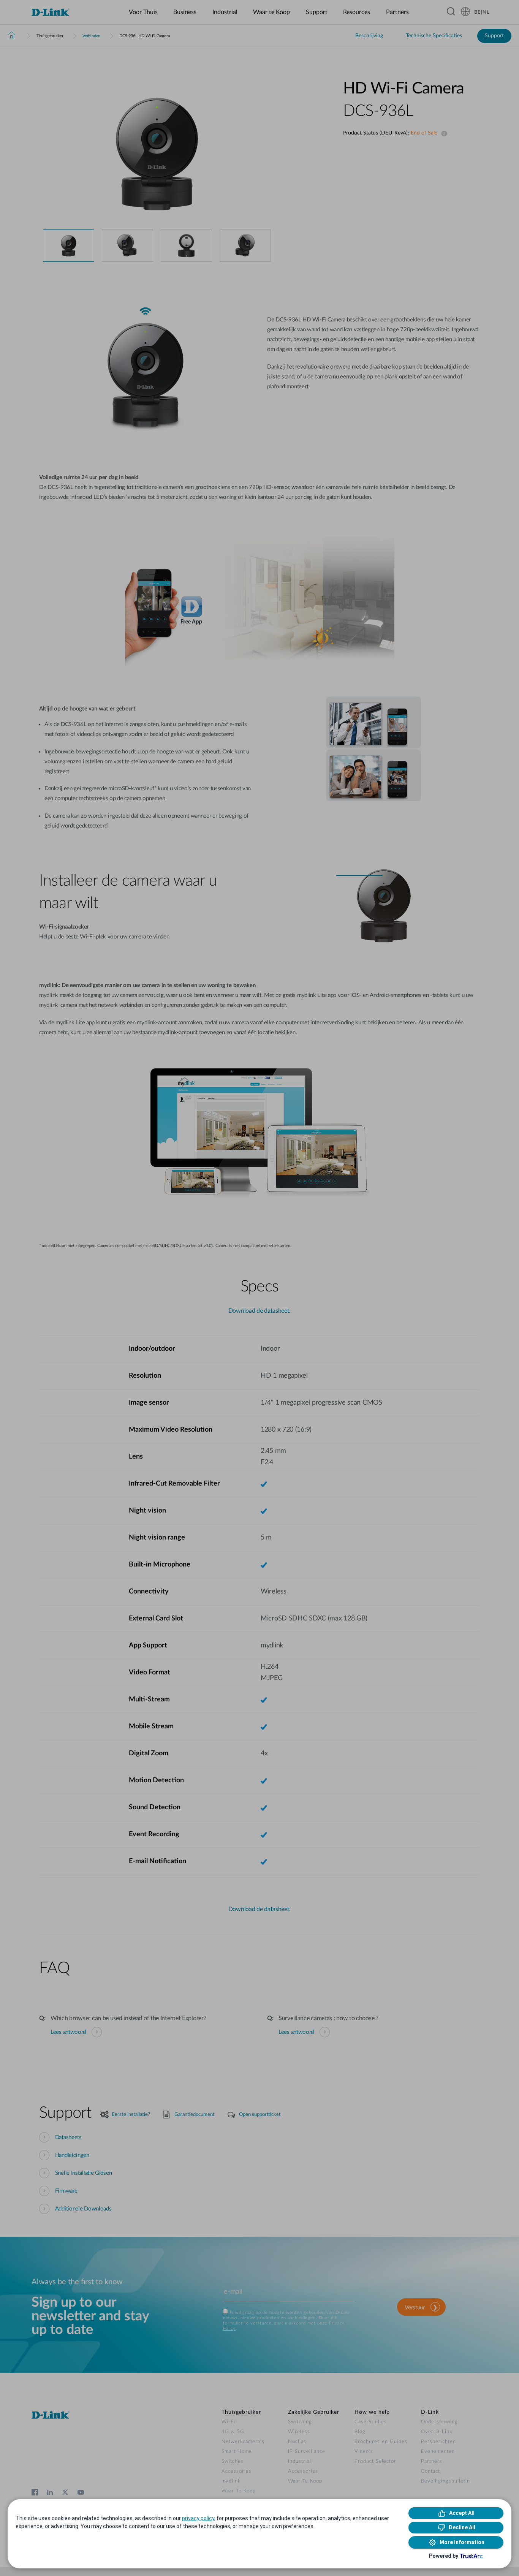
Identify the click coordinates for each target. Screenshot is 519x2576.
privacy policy (198, 2518)
